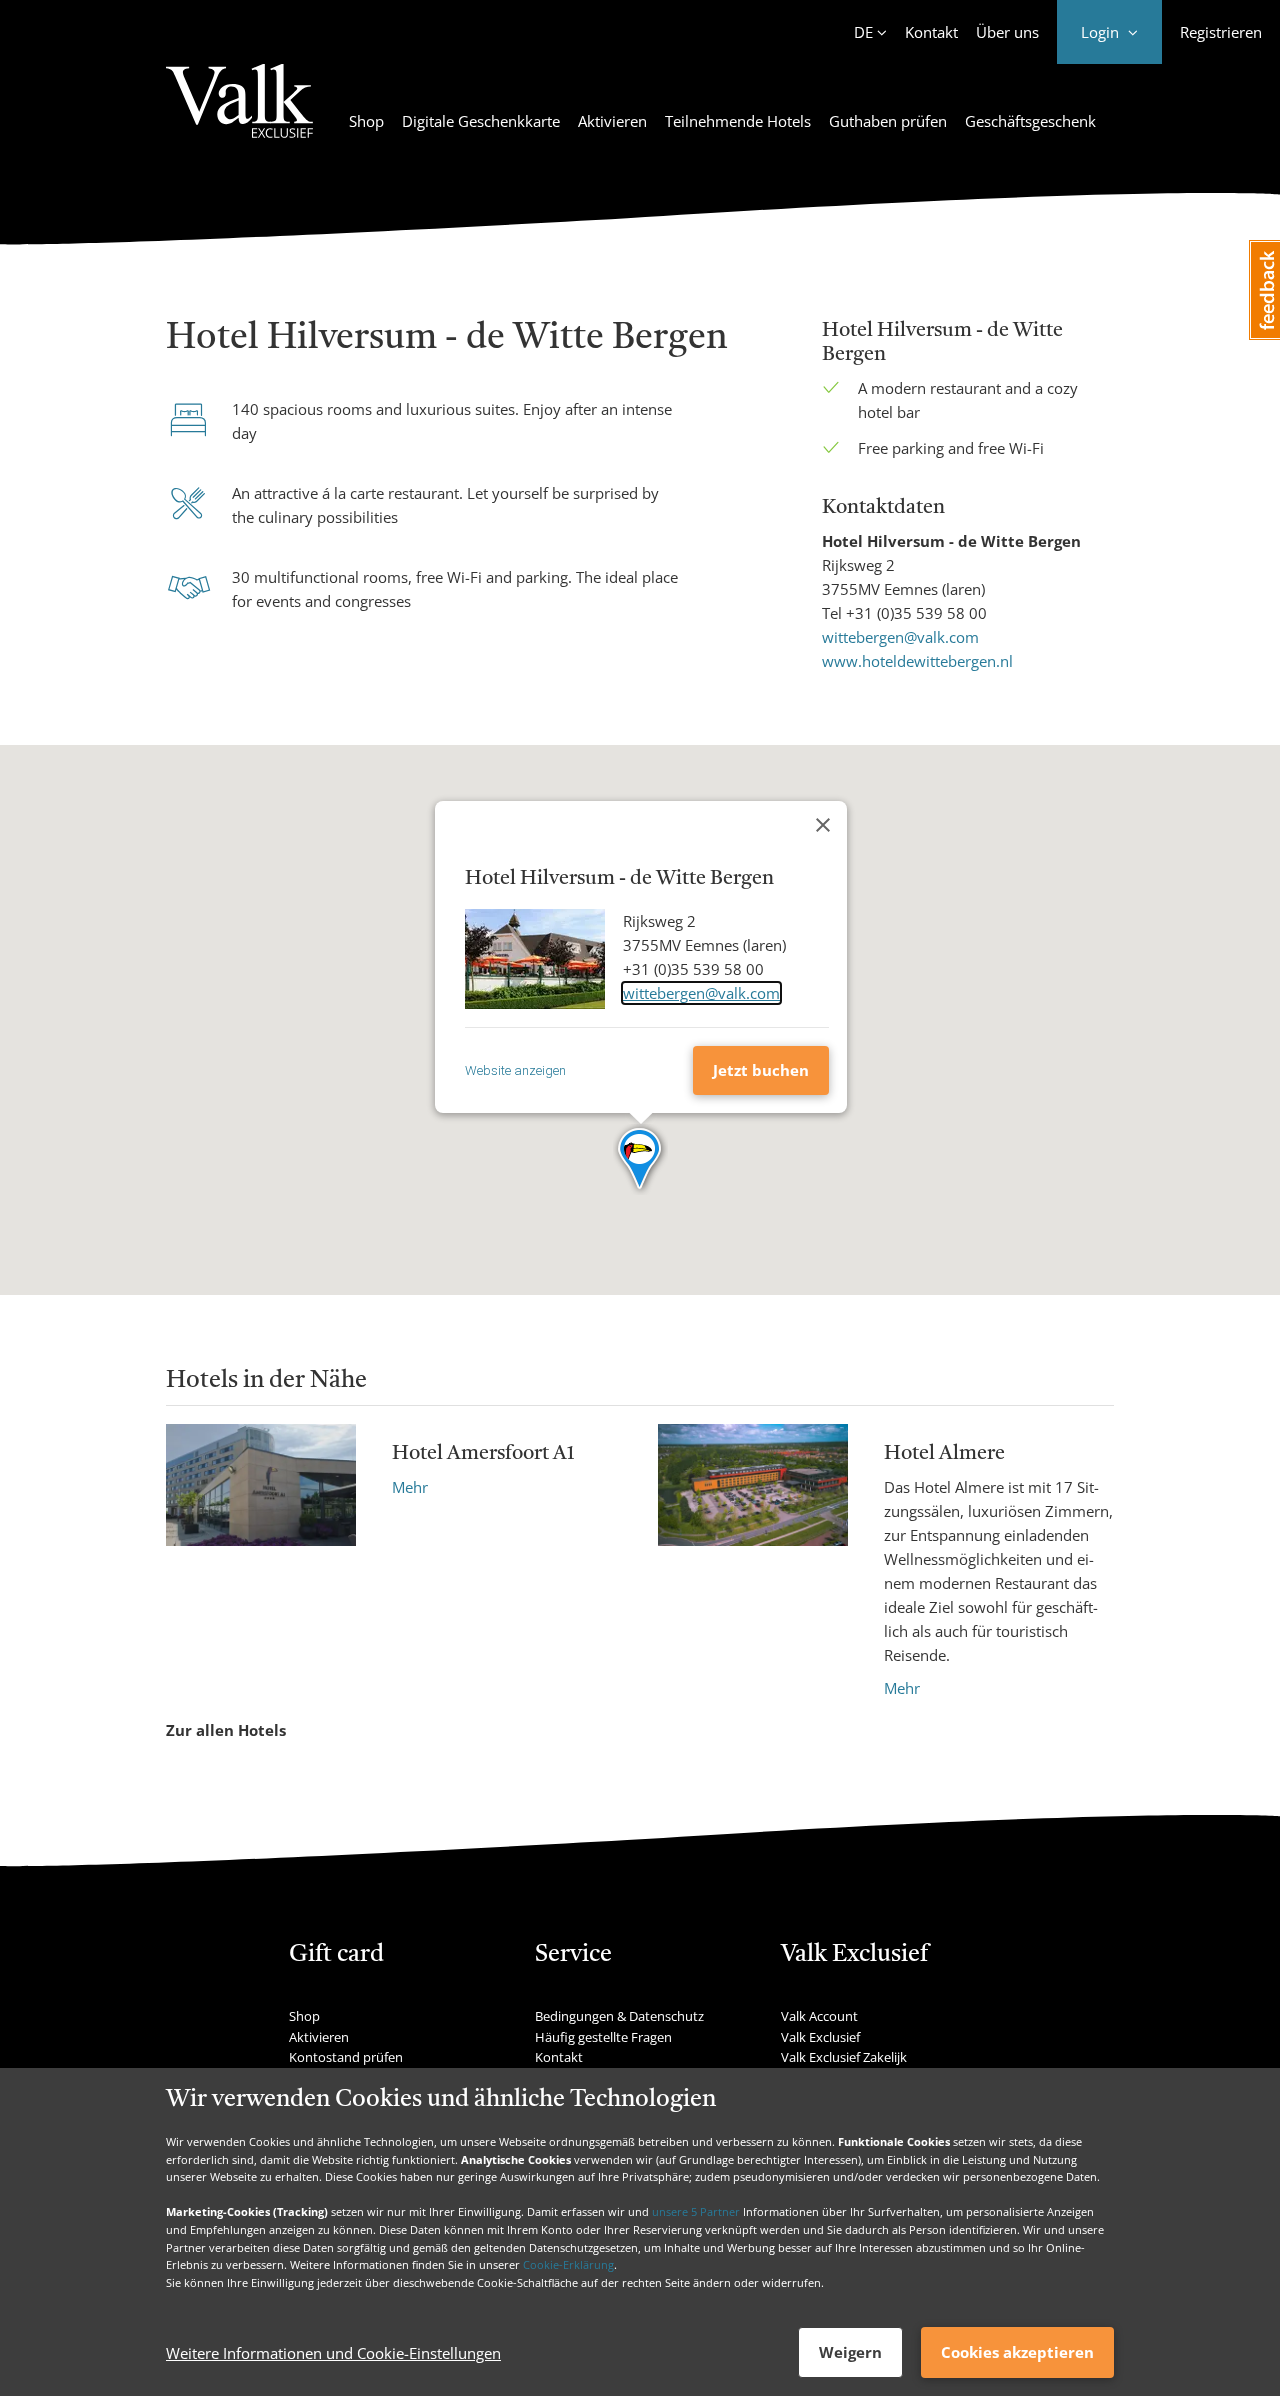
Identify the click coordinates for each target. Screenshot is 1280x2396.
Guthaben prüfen (888, 121)
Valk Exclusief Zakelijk (844, 2057)
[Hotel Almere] (753, 1562)
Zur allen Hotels (226, 1730)
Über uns (1007, 32)
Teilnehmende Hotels (738, 121)
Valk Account (819, 2016)
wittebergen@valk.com (900, 637)
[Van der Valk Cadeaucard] (239, 113)
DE (863, 32)
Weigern (850, 2352)
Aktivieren (612, 121)
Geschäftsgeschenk (1030, 121)
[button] (640, 1160)
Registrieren (1221, 32)
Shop (366, 121)
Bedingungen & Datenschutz (619, 2016)
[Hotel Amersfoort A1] (261, 1485)
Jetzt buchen (761, 1070)
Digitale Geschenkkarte (481, 121)
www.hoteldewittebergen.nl (917, 661)
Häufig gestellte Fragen (603, 2037)
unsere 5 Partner (696, 2211)
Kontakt (931, 32)
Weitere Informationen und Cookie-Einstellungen (333, 2353)
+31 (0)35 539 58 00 (916, 613)
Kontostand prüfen (346, 2057)
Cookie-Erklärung (568, 2264)
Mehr (410, 1487)
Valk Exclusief (820, 2037)
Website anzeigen (515, 1070)
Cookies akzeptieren (1017, 2352)
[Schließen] (823, 825)
